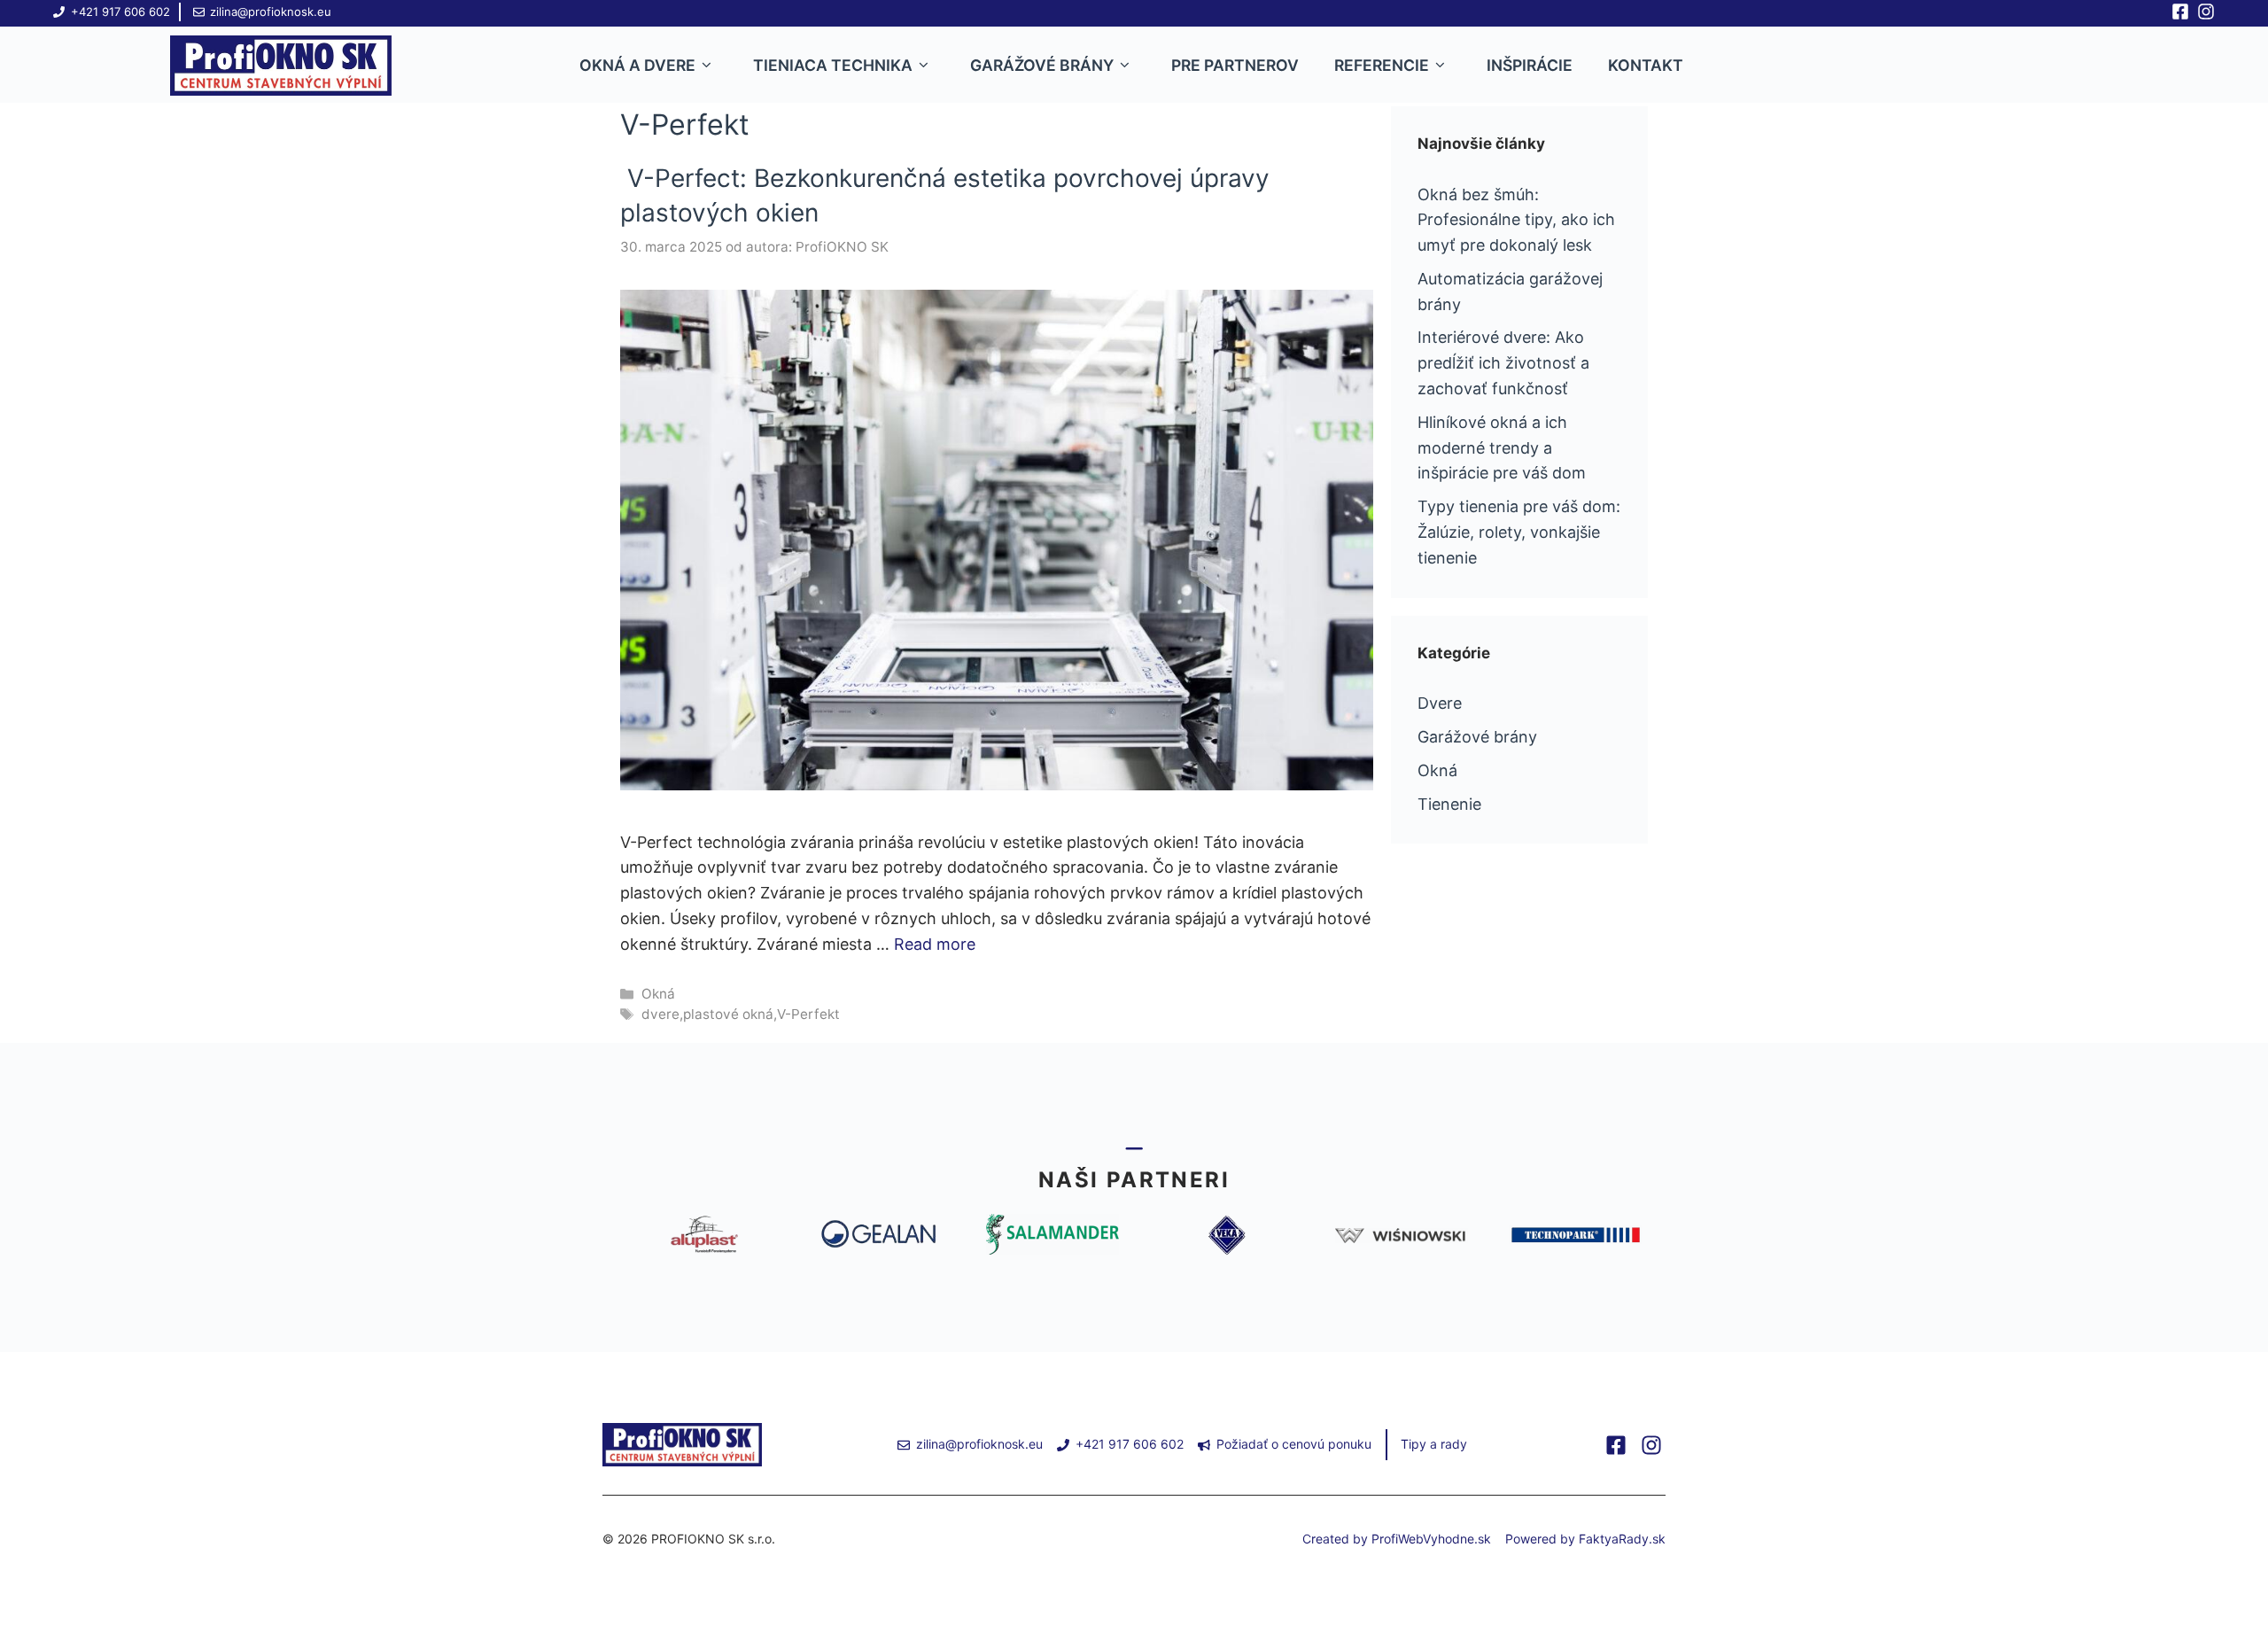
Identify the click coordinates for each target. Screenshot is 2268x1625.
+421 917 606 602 (120, 12)
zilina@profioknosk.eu (271, 12)
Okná (658, 994)
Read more (935, 944)
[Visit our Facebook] (1616, 1445)
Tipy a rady (1434, 1444)
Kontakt (1646, 65)
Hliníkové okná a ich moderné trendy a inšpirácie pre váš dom (1502, 448)
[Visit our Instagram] (1651, 1445)
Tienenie (1449, 804)
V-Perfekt (808, 1014)
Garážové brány (1042, 65)
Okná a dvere (637, 65)
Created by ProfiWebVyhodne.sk (1397, 1539)
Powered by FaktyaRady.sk (1585, 1539)
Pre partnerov (1235, 65)
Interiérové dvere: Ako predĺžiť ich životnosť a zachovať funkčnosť (1503, 363)
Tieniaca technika (833, 65)
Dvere (1440, 703)
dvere (660, 1014)
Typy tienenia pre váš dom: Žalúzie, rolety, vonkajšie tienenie (1519, 532)
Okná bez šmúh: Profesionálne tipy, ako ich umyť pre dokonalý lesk (1516, 220)
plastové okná (728, 1014)
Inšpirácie (1530, 65)
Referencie (1382, 65)
